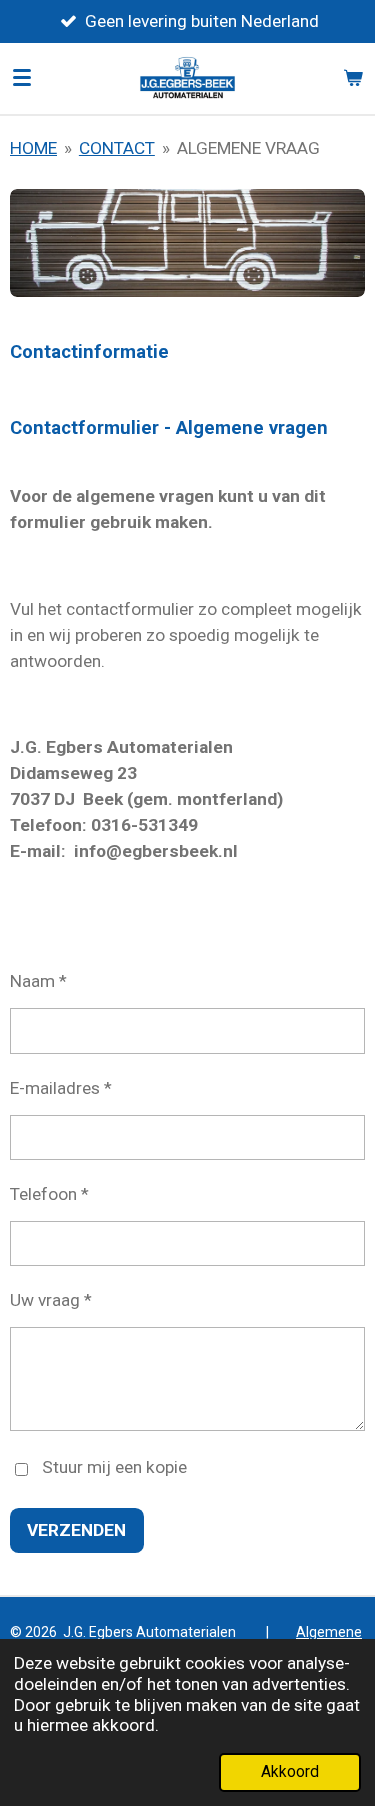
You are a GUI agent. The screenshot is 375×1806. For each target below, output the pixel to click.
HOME (33, 148)
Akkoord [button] (290, 1772)
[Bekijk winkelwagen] (353, 78)
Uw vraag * (51, 1300)
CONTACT (117, 148)
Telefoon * (49, 1194)
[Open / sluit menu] (22, 78)
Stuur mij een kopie (114, 1468)
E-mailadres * (61, 1088)
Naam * (38, 981)
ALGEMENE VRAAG (248, 148)
